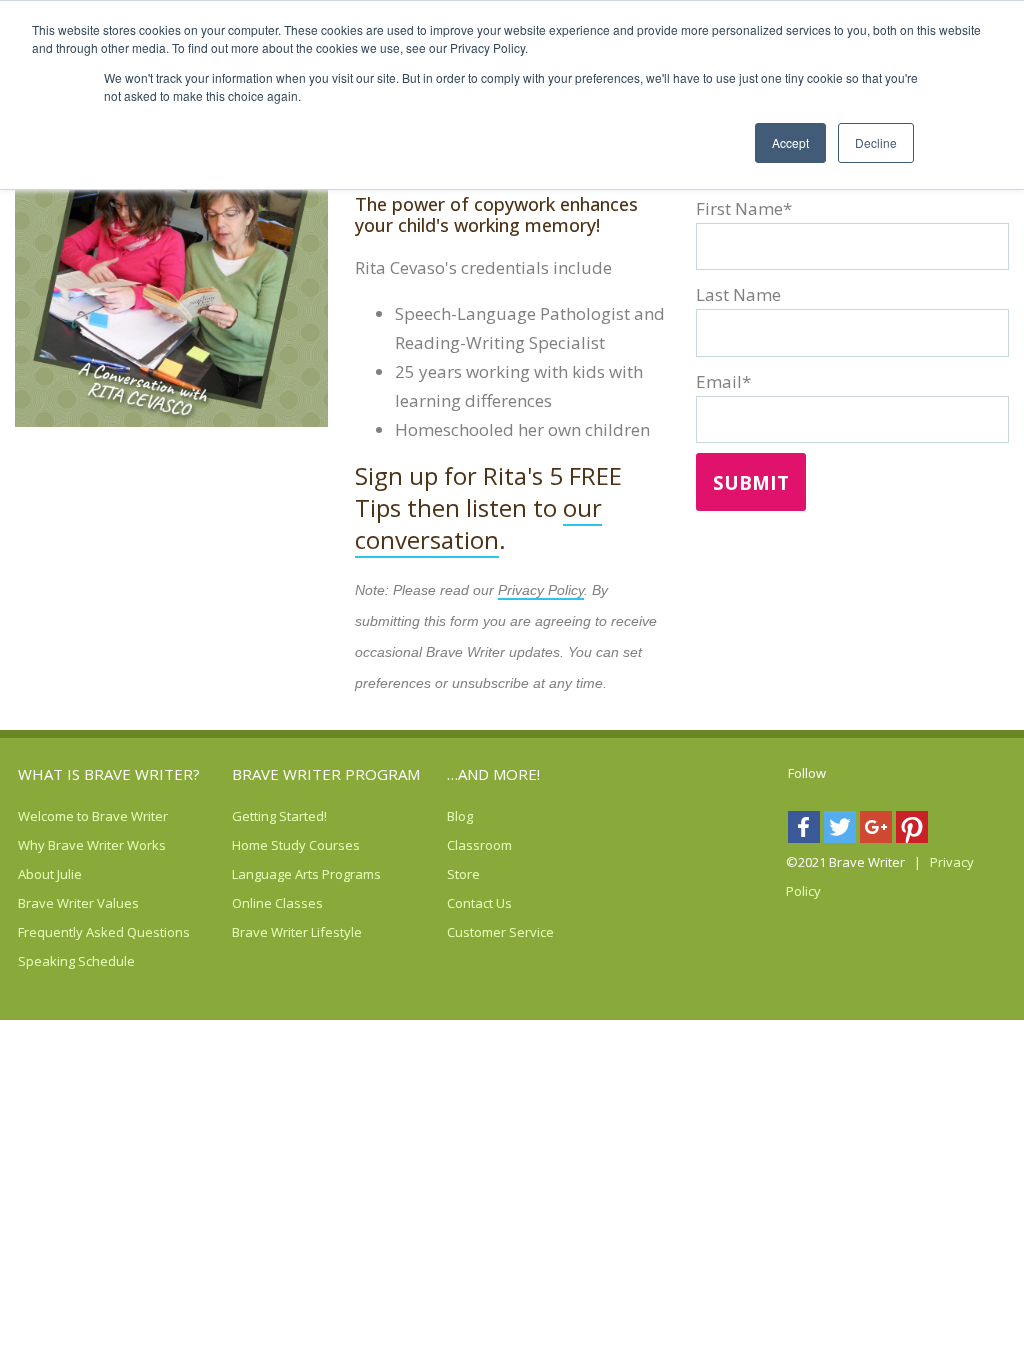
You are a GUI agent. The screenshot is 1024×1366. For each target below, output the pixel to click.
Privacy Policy (541, 590)
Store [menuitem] (463, 874)
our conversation (478, 523)
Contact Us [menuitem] (479, 903)
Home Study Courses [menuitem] (267, 845)
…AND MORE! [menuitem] (493, 774)
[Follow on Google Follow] (878, 831)
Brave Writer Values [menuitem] (53, 903)
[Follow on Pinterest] (914, 831)
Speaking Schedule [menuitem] (53, 961)
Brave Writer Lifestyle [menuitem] (267, 932)
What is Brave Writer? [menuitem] (109, 774)
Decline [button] (876, 142)
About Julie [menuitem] (50, 874)
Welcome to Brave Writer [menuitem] (53, 816)
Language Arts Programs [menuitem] (267, 874)
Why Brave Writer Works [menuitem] (53, 845)
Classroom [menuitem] (479, 845)
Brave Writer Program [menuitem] (326, 774)
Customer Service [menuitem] (482, 932)
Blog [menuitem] (460, 816)
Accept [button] (790, 142)
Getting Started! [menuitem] (267, 816)
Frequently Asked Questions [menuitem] (53, 932)
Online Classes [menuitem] (267, 903)
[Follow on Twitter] (842, 831)
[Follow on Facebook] (806, 831)
